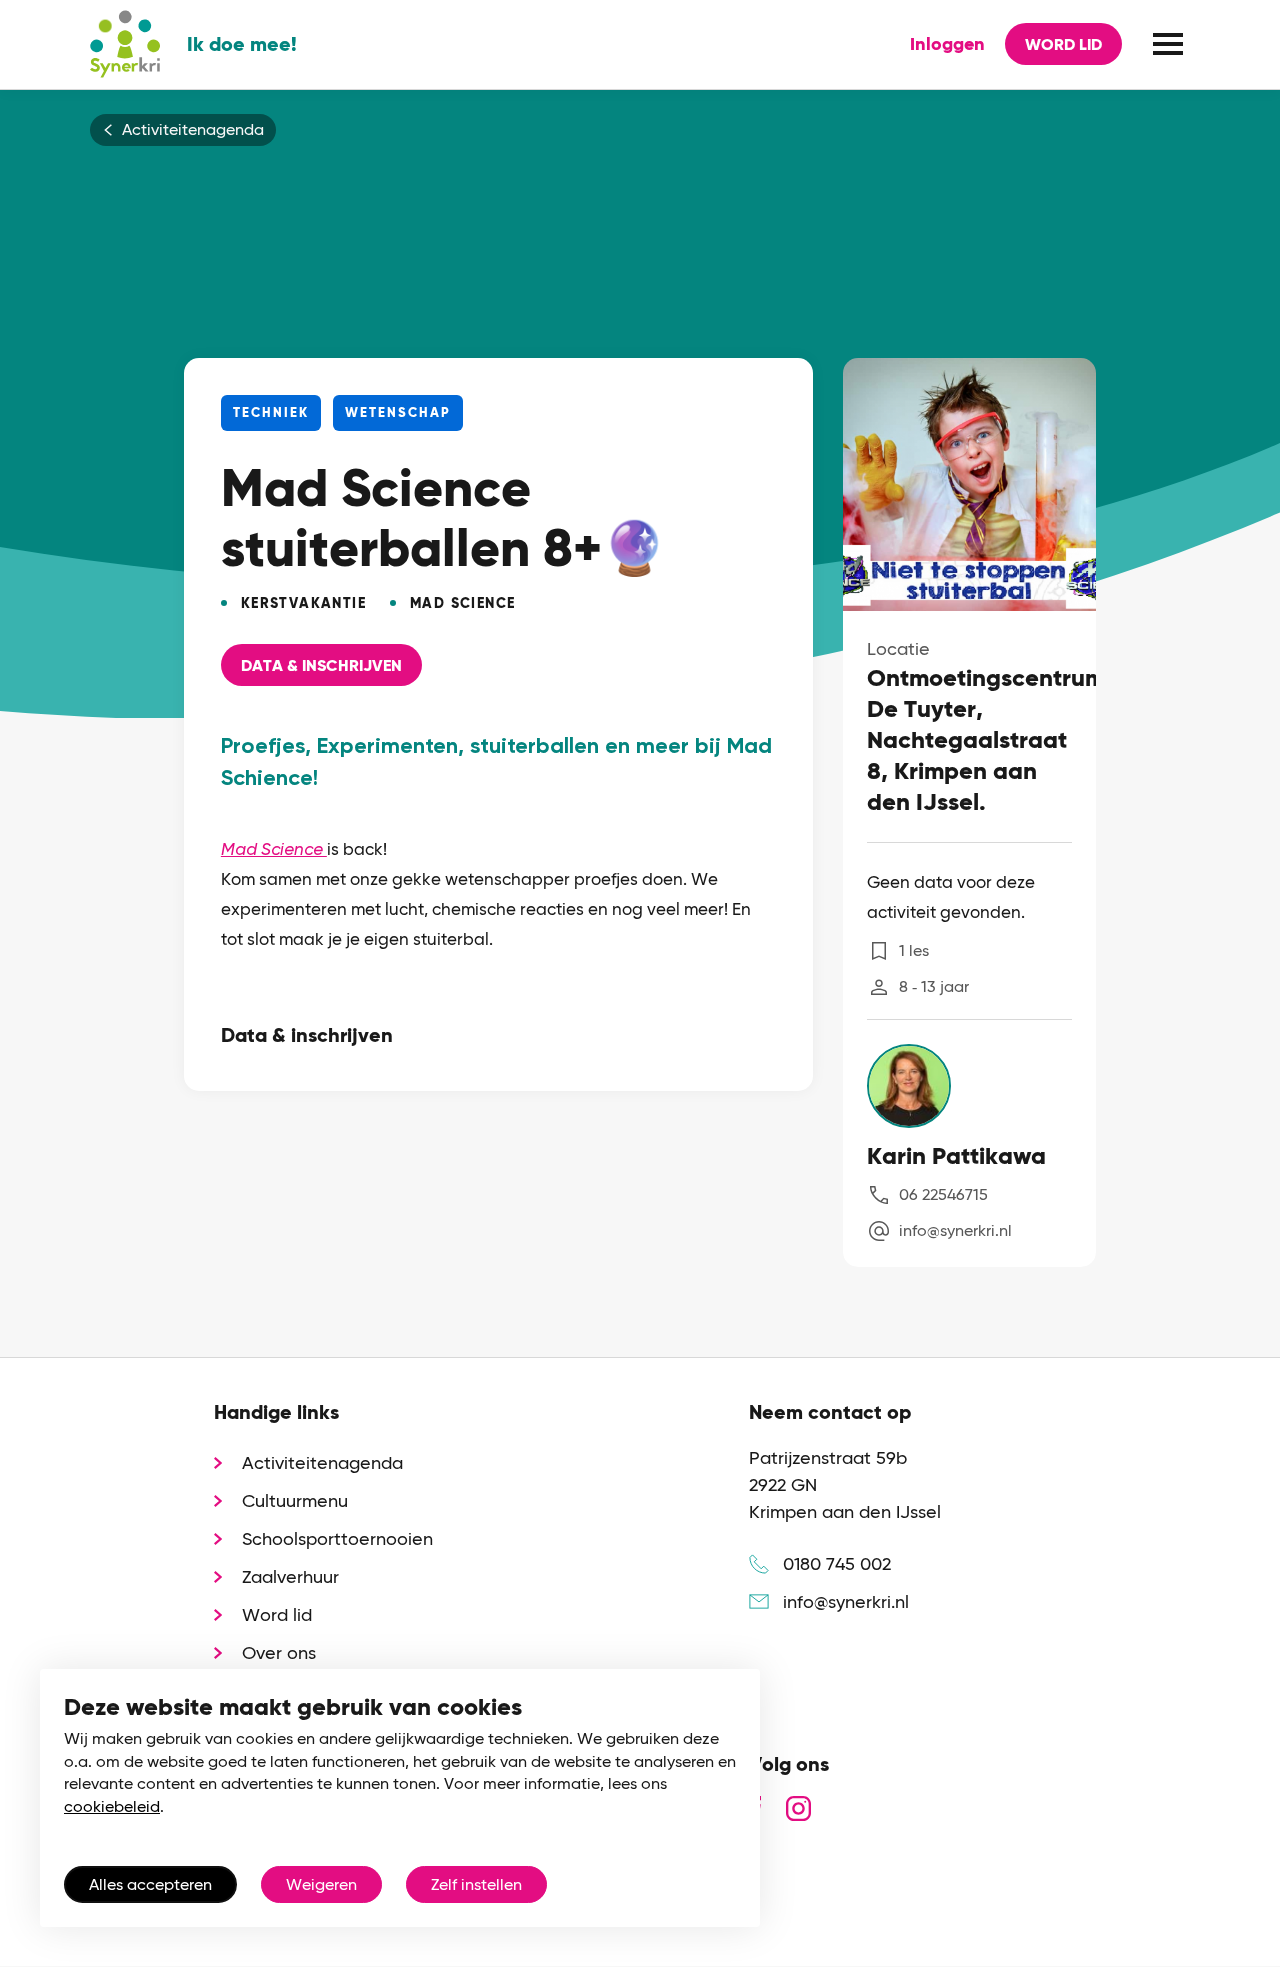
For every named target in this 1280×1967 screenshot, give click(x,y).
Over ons (279, 1652)
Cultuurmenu (295, 1500)
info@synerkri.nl (955, 1230)
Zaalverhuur (290, 1576)
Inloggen (947, 44)
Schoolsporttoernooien (337, 1538)
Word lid (1063, 44)
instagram (798, 1808)
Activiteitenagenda (193, 130)
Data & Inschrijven (321, 665)
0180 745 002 (837, 1563)
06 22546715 (943, 1194)
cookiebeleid (112, 1806)
